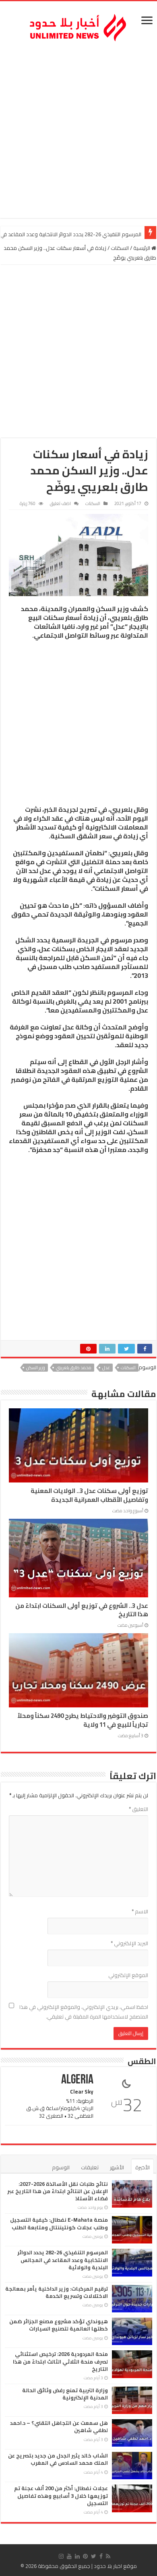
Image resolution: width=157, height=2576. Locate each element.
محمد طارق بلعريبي (74, 1368)
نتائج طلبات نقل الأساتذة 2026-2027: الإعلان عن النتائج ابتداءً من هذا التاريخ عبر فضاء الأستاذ (58, 2191)
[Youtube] (69, 2556)
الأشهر (117, 2167)
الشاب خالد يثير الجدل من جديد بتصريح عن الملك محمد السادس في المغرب (58, 2459)
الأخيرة (143, 2167)
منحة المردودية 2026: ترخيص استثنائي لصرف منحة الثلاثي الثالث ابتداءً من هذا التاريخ (60, 2361)
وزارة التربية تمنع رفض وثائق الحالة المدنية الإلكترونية (65, 2394)
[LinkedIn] (77, 2556)
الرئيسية (142, 248)
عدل (106, 1368)
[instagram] (61, 2556)
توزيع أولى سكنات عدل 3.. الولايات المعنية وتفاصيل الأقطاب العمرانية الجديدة (89, 1495)
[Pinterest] (85, 2556)
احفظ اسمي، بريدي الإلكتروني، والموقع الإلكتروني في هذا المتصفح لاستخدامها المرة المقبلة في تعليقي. (84, 2012)
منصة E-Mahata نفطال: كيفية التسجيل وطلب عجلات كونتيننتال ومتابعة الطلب (59, 2223)
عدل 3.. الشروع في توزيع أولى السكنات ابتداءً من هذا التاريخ (82, 1610)
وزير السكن (36, 1368)
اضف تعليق (60, 503)
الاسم (140, 1911)
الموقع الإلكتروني (128, 1975)
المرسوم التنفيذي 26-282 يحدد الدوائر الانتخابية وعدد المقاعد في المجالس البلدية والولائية (63, 2260)
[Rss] (108, 2556)
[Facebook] (101, 2556)
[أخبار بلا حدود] (78, 25)
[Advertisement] (78, 131)
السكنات (120, 248)
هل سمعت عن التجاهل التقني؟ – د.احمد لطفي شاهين (59, 2426)
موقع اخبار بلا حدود (115, 2566)
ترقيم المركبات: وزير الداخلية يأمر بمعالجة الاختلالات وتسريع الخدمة (57, 2292)
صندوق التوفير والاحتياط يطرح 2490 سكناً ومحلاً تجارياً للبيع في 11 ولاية (83, 1720)
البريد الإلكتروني (129, 1943)
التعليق (138, 1809)
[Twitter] (94, 2556)
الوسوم (61, 2167)
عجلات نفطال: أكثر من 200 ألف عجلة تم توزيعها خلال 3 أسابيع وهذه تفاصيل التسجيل (61, 2495)
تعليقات (90, 2167)
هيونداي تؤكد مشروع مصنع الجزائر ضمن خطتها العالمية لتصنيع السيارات (59, 2325)
